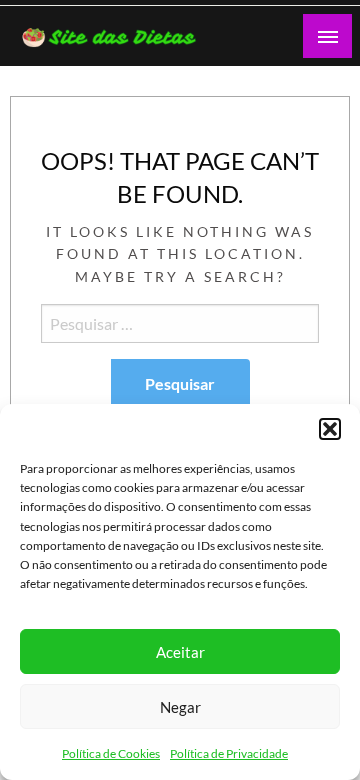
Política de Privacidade (229, 753)
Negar (180, 707)
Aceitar (180, 652)
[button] (330, 429)
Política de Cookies (111, 753)
